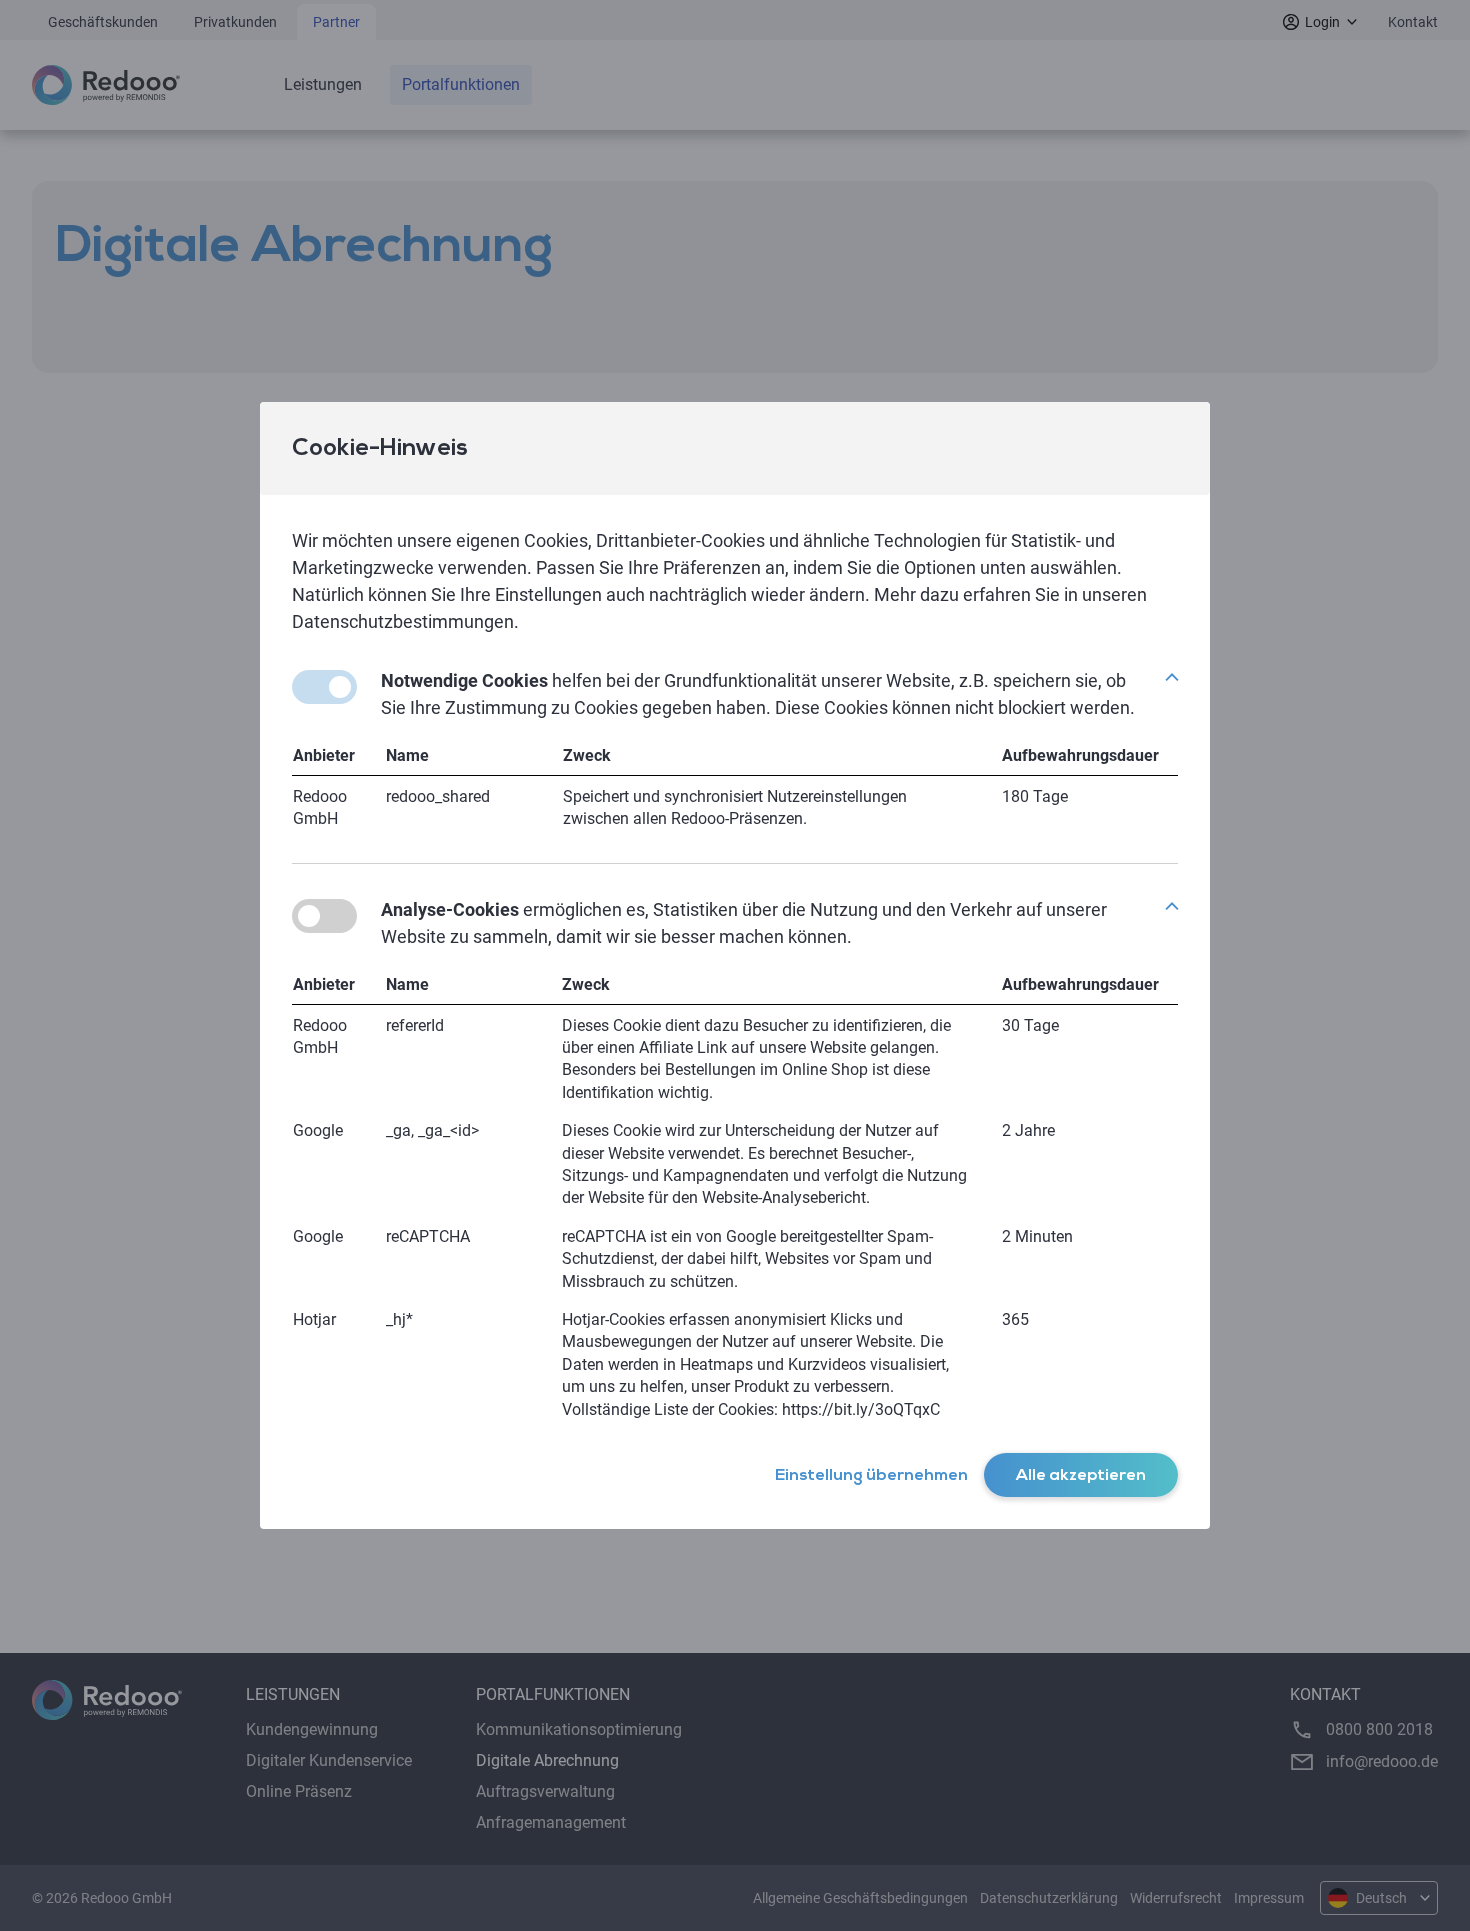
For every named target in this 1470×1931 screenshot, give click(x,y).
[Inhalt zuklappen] (1172, 677)
